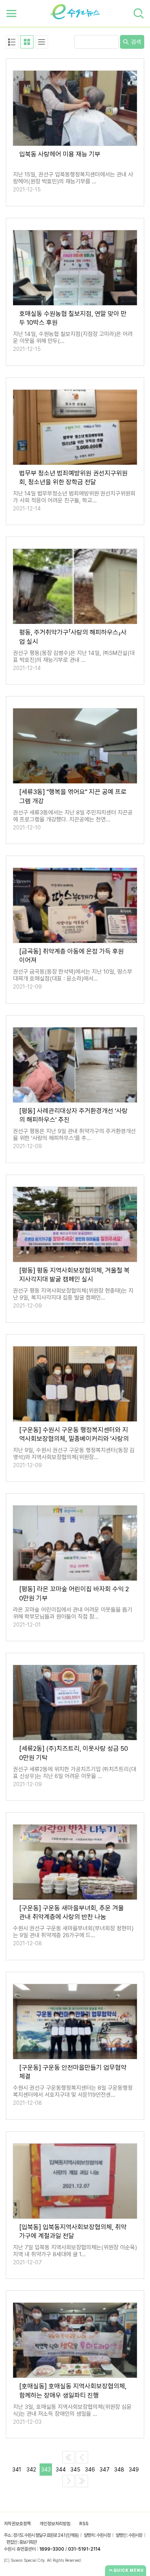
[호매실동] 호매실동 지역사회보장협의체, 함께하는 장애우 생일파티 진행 (73, 2391)
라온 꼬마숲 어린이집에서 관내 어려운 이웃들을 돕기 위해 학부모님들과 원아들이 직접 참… (73, 1613)
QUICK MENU (129, 2570)
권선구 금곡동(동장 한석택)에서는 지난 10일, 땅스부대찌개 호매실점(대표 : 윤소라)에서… (73, 975)
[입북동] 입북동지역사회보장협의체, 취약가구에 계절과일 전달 (73, 2231)
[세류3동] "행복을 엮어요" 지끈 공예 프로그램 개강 (73, 796)
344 (61, 2470)
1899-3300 (52, 2549)
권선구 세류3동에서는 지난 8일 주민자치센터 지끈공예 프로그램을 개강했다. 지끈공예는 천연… (73, 816)
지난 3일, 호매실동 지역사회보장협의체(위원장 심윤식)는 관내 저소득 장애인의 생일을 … (72, 2410)
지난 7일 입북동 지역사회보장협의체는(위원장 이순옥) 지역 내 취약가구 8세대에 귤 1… (75, 2251)
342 (31, 2470)
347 (105, 2470)
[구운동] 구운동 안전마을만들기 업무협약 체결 (73, 2072)
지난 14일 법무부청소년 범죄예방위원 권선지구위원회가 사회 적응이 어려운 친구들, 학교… (74, 497)
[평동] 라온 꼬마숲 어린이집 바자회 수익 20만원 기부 (74, 1593)
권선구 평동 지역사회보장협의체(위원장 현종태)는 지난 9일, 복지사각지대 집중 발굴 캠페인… (73, 1294)
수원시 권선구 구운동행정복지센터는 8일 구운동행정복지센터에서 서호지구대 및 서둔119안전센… (73, 2091)
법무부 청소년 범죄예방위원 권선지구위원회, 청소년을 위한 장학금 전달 (73, 478)
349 (134, 2470)
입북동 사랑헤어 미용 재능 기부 (60, 154)
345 (75, 2470)
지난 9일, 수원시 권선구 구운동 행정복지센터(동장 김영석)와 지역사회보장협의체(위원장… (74, 1454)
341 (17, 2470)
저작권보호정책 (17, 2524)
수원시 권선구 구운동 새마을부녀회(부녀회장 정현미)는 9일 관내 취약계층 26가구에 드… (73, 1932)
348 (119, 2470)
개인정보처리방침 (55, 2524)
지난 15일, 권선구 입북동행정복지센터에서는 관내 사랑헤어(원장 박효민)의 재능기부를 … (73, 178)
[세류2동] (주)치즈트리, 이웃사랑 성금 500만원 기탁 (74, 1753)
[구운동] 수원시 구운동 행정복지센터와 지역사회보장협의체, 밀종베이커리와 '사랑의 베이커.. (74, 1434)
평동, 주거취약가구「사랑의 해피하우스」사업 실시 (73, 637)
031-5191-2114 (84, 2549)
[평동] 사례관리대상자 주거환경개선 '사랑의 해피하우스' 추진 (73, 1115)
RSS (84, 2524)
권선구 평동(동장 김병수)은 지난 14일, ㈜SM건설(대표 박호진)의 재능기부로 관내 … (74, 656)
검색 (135, 42)
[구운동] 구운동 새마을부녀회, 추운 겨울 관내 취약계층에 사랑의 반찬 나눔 (72, 1912)
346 (90, 2470)
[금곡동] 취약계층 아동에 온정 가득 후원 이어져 (72, 956)
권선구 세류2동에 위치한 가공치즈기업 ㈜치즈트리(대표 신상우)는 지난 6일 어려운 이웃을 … (75, 1773)
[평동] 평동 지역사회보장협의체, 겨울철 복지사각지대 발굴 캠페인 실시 (74, 1275)
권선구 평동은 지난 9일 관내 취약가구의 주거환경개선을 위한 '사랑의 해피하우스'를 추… (74, 1135)
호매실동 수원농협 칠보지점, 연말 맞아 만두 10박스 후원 (73, 318)
